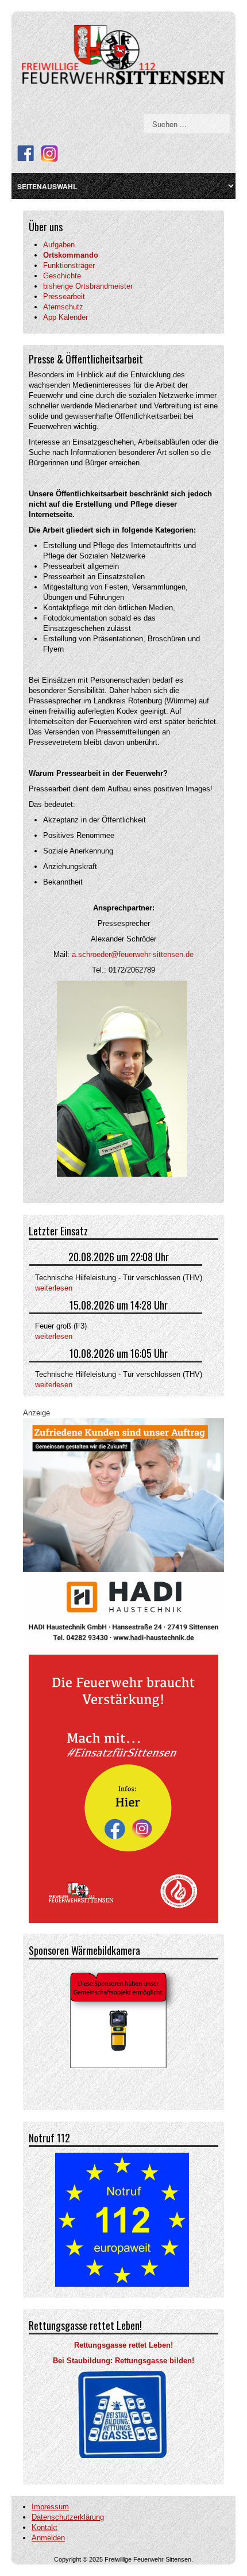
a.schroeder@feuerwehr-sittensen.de (133, 954)
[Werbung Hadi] (123, 1533)
